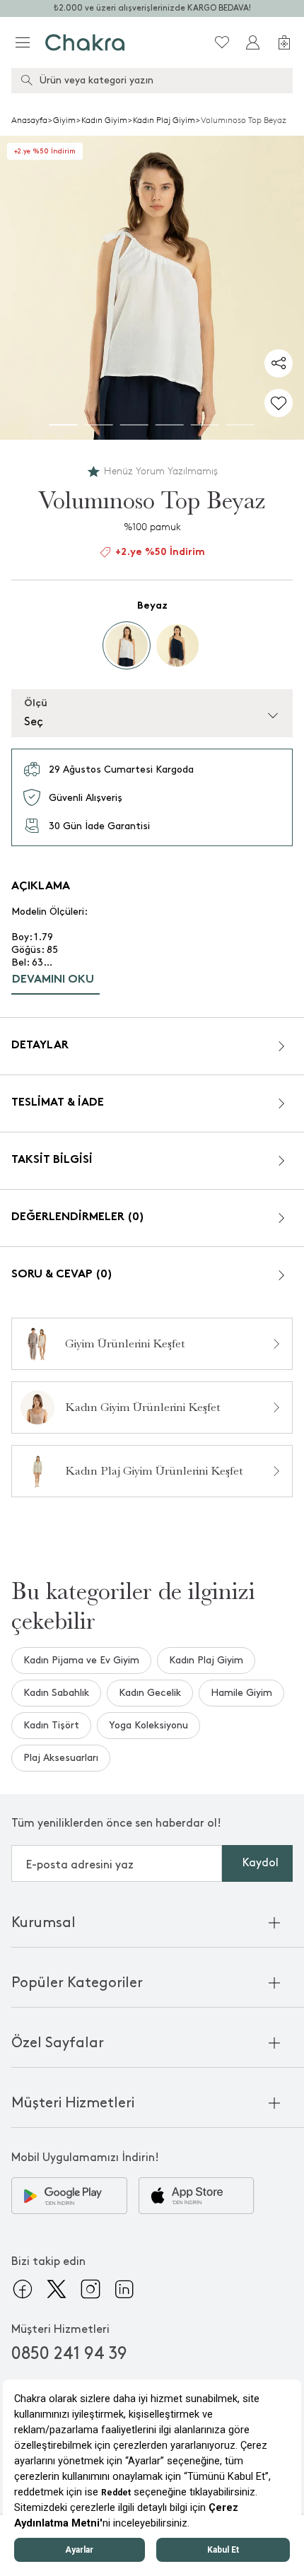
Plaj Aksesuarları (61, 1758)
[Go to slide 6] (240, 425)
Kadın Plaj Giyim (164, 120)
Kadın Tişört (51, 1725)
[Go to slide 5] (205, 425)
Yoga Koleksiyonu (148, 1725)
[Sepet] (284, 42)
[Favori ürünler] (222, 42)
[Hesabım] (253, 42)
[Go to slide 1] (64, 425)
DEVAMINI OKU (53, 980)
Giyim (64, 120)
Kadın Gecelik (150, 1693)
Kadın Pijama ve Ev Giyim (81, 1660)
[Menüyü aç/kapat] (23, 42)
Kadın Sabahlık (56, 1693)
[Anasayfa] (85, 42)
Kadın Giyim (104, 120)
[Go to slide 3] (134, 425)
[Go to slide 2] (99, 425)
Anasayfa (29, 120)
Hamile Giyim (241, 1693)
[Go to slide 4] (170, 425)
